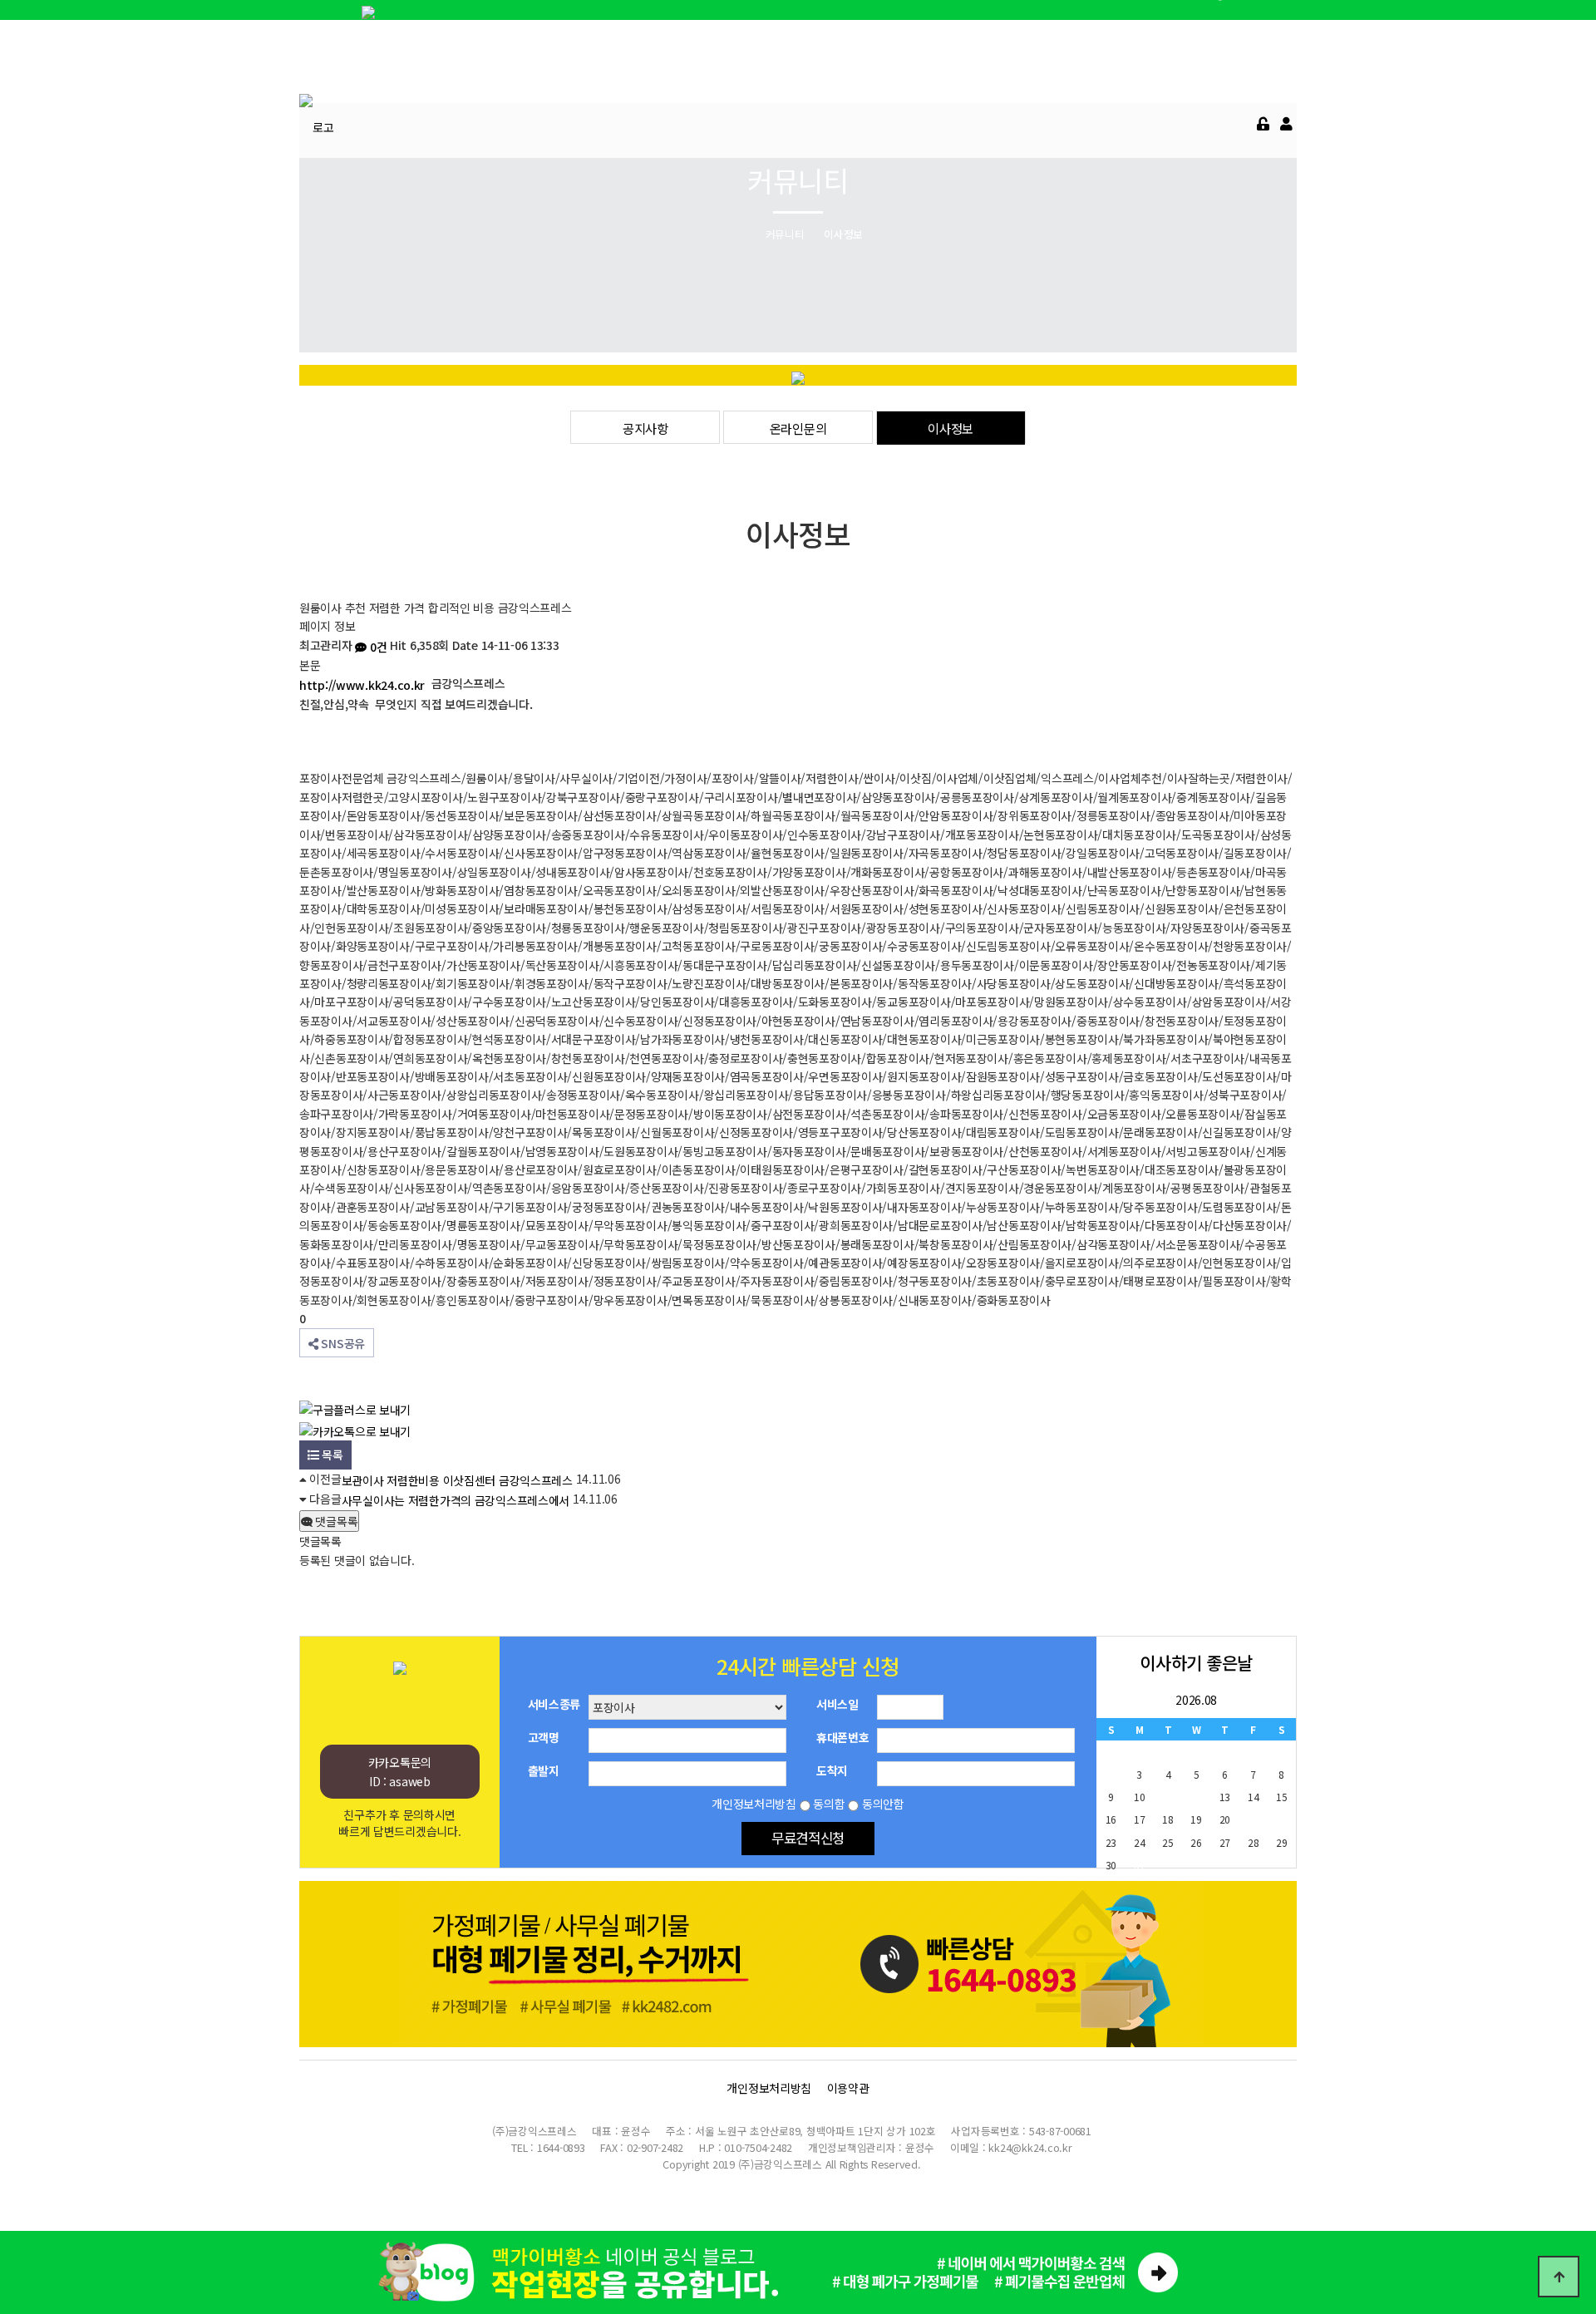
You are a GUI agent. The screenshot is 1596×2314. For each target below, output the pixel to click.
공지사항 (645, 428)
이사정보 (951, 428)
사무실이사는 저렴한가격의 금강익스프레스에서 (456, 1500)
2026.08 (1196, 1700)
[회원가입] (1286, 124)
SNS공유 (342, 1343)
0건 (377, 647)
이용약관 (848, 2088)
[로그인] (1263, 124)
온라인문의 (798, 428)
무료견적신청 (808, 1838)
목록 (331, 1455)
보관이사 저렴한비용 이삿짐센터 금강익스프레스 (457, 1480)
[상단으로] (1559, 2277)
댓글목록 (335, 1521)
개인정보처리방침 (769, 2088)
